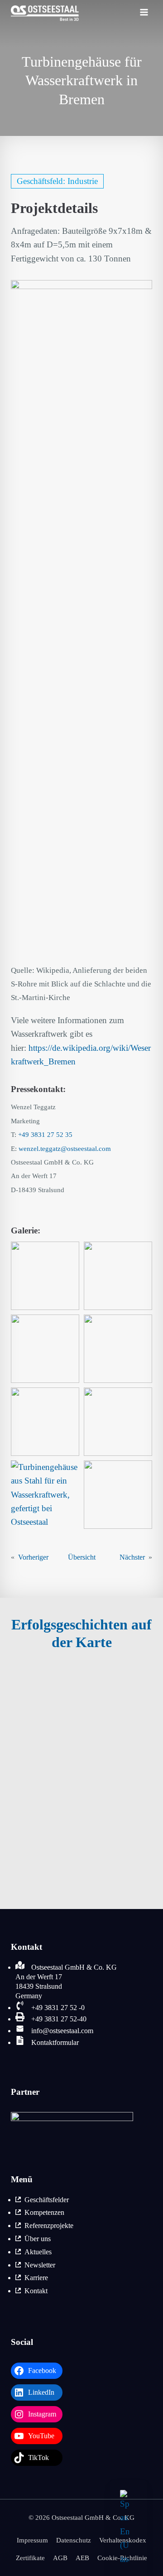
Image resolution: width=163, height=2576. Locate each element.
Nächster (132, 1557)
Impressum (32, 2540)
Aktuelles (38, 2252)
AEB (82, 2558)
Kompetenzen (44, 2212)
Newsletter (40, 2265)
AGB (60, 2558)
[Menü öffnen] (144, 14)
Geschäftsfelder (47, 2200)
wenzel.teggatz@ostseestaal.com (65, 1149)
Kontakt (36, 2291)
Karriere (36, 2278)
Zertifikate (30, 2558)
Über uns (38, 2239)
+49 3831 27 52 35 (45, 1135)
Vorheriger (33, 1557)
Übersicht (82, 1557)
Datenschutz (74, 2540)
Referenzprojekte (49, 2226)
